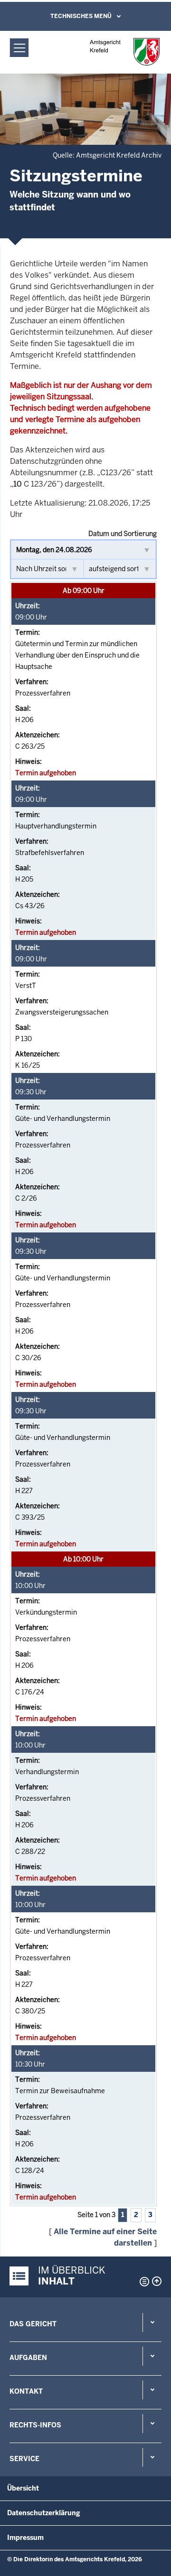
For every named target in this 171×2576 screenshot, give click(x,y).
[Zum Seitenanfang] (157, 2281)
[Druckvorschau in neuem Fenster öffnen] (142, 2282)
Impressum (25, 2538)
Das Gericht (33, 2324)
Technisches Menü (81, 16)
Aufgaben (28, 2358)
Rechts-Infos (35, 2425)
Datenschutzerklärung (44, 2513)
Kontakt (26, 2391)
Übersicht (23, 2488)
